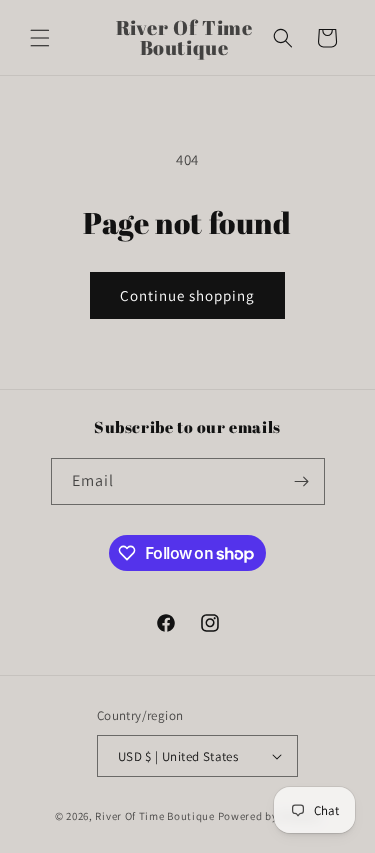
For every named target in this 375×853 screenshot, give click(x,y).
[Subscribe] (302, 481)
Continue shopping (187, 295)
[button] (40, 38)
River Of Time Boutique (154, 816)
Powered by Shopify (269, 816)
